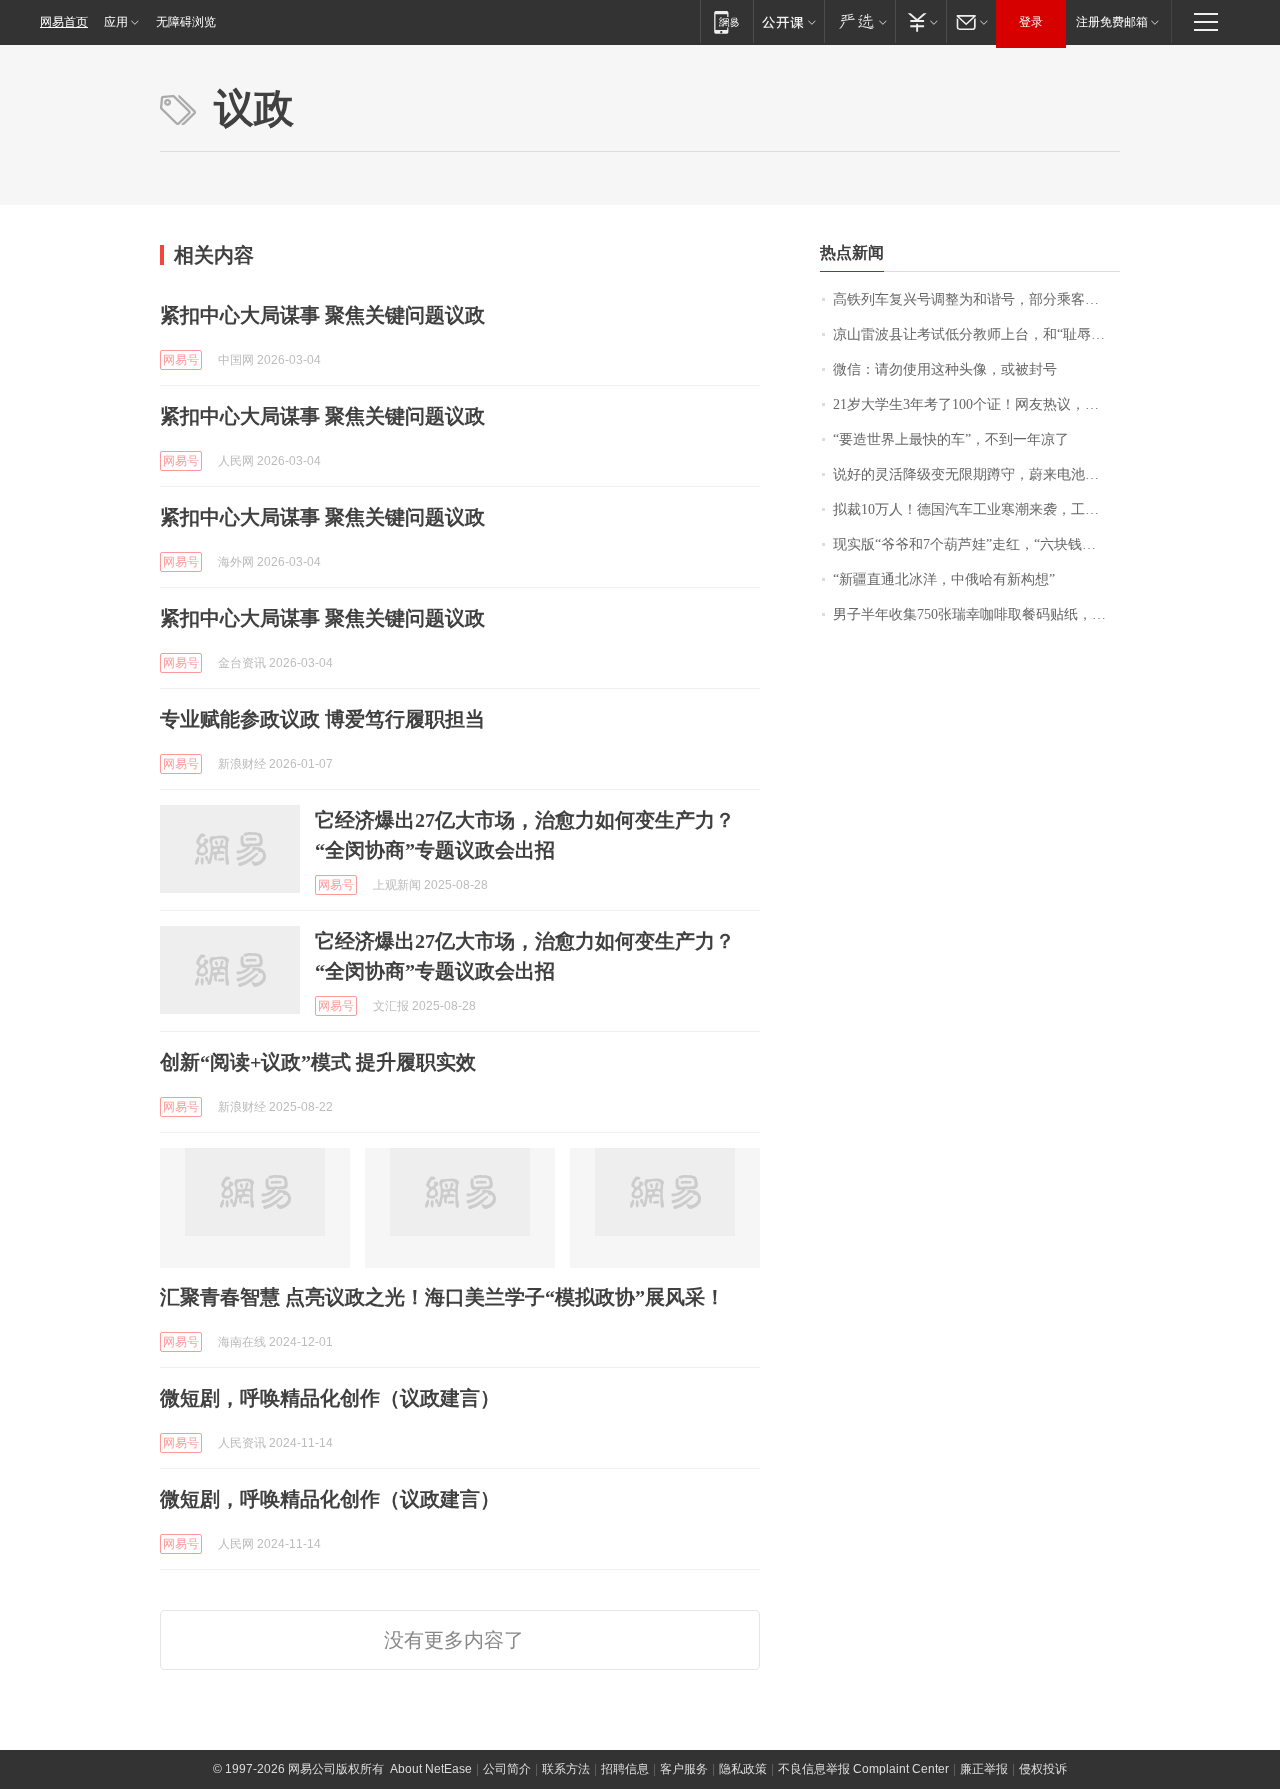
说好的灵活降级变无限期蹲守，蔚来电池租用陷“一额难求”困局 (976, 474)
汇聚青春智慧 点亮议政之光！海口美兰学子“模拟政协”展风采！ (442, 1297)
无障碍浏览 (186, 22)
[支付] (920, 21)
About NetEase (431, 1769)
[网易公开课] (788, 21)
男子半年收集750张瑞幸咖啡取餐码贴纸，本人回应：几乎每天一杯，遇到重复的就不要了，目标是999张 (976, 614)
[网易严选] (859, 21)
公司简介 (507, 1769)
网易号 (181, 360)
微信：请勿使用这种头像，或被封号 (945, 369)
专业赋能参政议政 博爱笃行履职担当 (322, 719)
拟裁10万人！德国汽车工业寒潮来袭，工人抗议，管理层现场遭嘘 (976, 509)
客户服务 (684, 1769)
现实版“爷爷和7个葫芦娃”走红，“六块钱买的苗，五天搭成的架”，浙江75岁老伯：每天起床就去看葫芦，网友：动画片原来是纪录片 (976, 544)
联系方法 (566, 1769)
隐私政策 (743, 1769)
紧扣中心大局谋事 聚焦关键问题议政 (322, 315)
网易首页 (64, 22)
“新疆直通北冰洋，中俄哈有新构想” (944, 579)
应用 (116, 22)
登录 (1031, 22)
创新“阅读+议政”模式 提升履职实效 (318, 1062)
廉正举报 (984, 1769)
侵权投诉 (1043, 1769)
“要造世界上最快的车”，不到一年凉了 (951, 439)
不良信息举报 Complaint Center (863, 1769)
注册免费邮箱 (1112, 22)
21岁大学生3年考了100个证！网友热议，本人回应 (976, 404)
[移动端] (726, 21)
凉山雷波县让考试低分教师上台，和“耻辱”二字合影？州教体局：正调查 (976, 334)
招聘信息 (625, 1769)
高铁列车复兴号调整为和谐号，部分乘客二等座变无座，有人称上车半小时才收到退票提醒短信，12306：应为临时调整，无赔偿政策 (976, 299)
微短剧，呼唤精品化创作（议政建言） (330, 1398)
